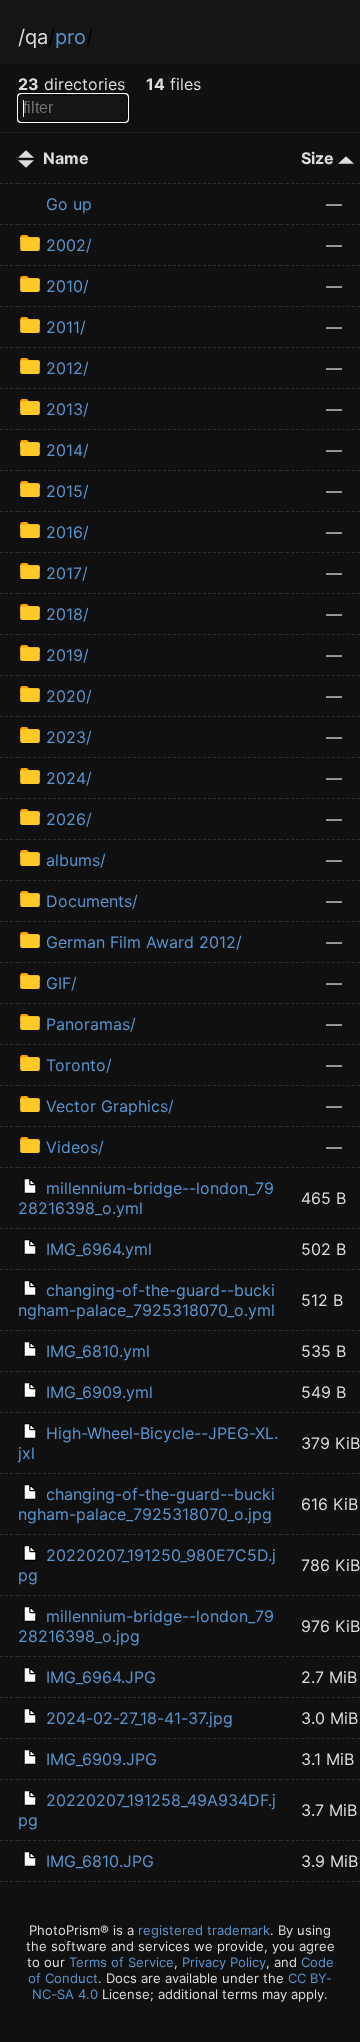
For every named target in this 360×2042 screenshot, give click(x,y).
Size (319, 158)
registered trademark (204, 1930)
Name (66, 158)
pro (70, 37)
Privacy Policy (224, 1962)
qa (36, 37)
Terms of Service (121, 1962)
